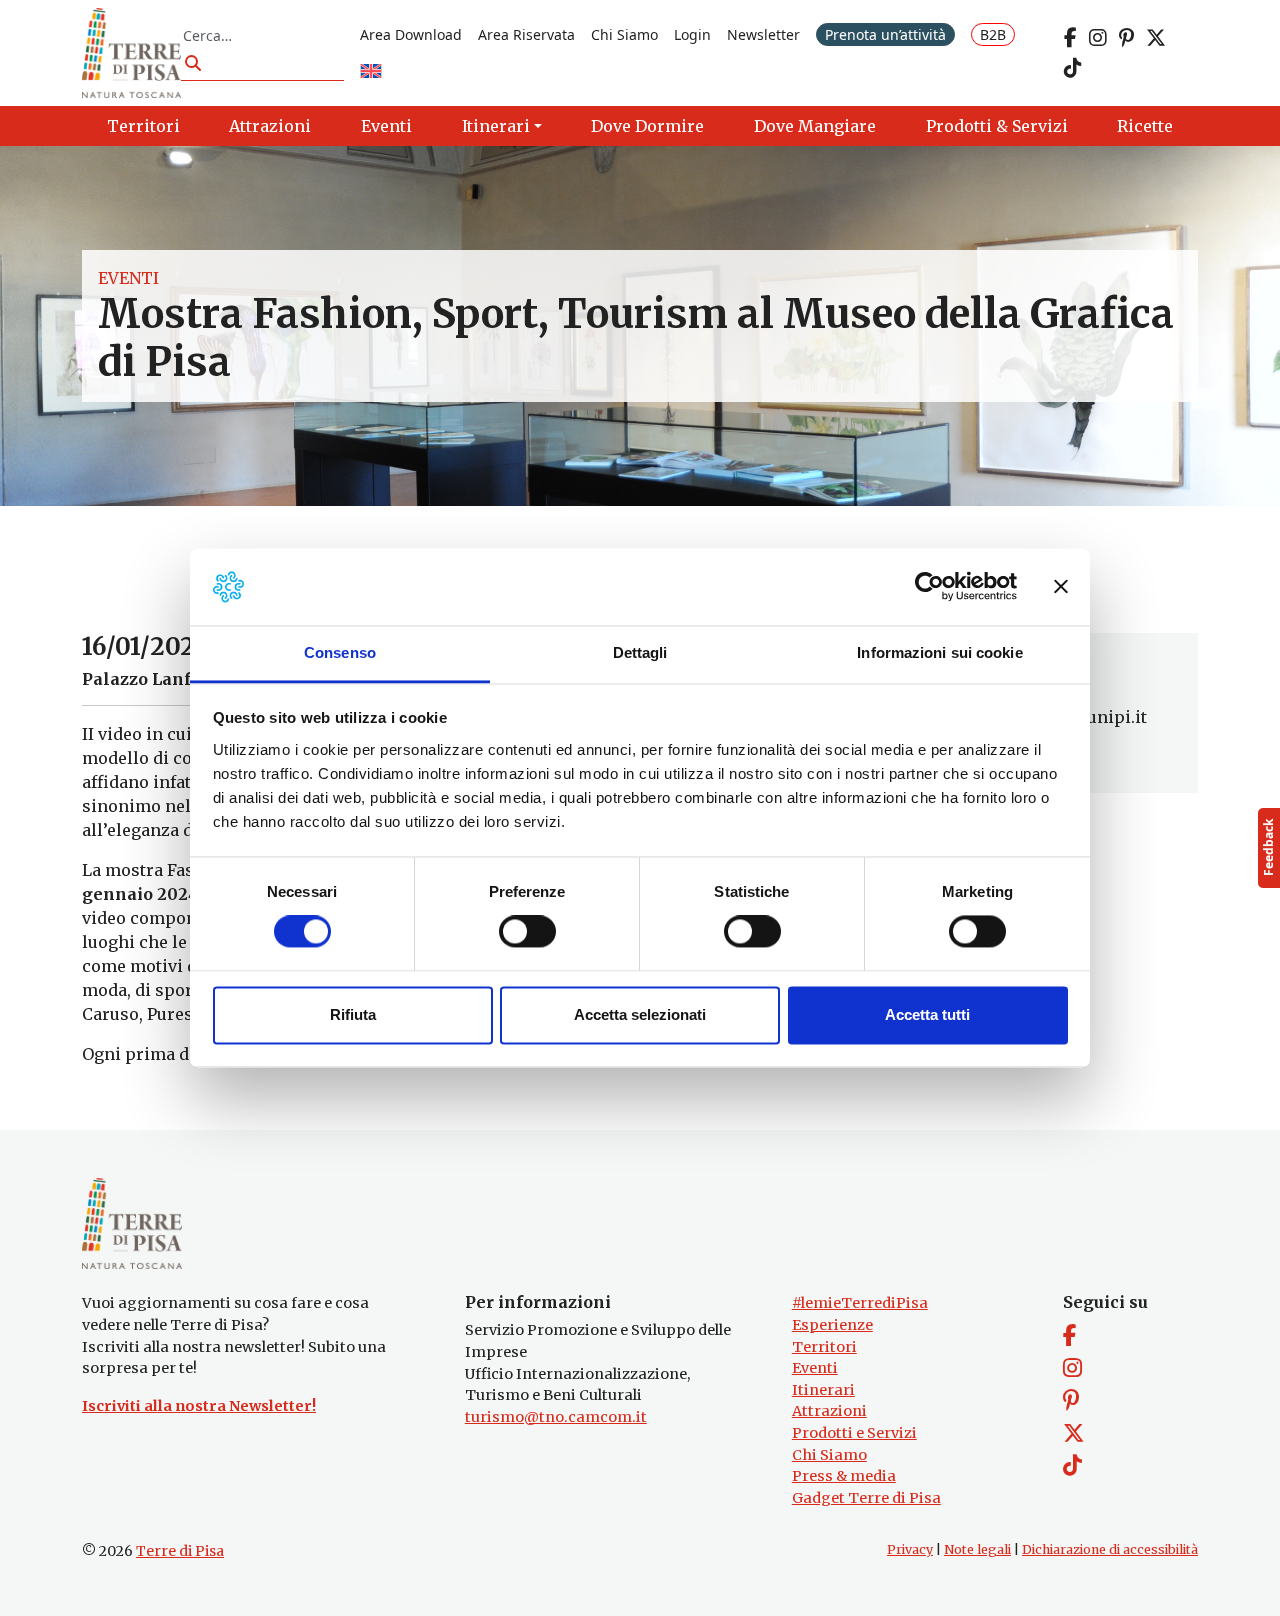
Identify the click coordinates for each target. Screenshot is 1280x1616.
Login (692, 34)
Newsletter (763, 34)
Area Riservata (526, 34)
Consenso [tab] (340, 652)
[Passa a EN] (371, 72)
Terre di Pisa (180, 1551)
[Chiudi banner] (1061, 587)
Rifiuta (353, 1014)
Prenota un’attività (885, 34)
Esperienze (832, 1325)
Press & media (844, 1476)
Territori (824, 1347)
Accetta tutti (927, 1014)
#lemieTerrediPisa (860, 1303)
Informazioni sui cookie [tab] (939, 652)
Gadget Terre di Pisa (866, 1498)
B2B (993, 34)
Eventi (128, 278)
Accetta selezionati (640, 1014)
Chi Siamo (624, 34)
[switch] (527, 932)
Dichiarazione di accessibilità (1110, 1549)
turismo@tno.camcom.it (556, 1417)
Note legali (977, 1549)
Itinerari (823, 1390)
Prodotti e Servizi (854, 1433)
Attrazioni (829, 1411)
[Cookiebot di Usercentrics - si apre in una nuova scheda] (929, 587)
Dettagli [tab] (640, 652)
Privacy (910, 1549)
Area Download (411, 34)
